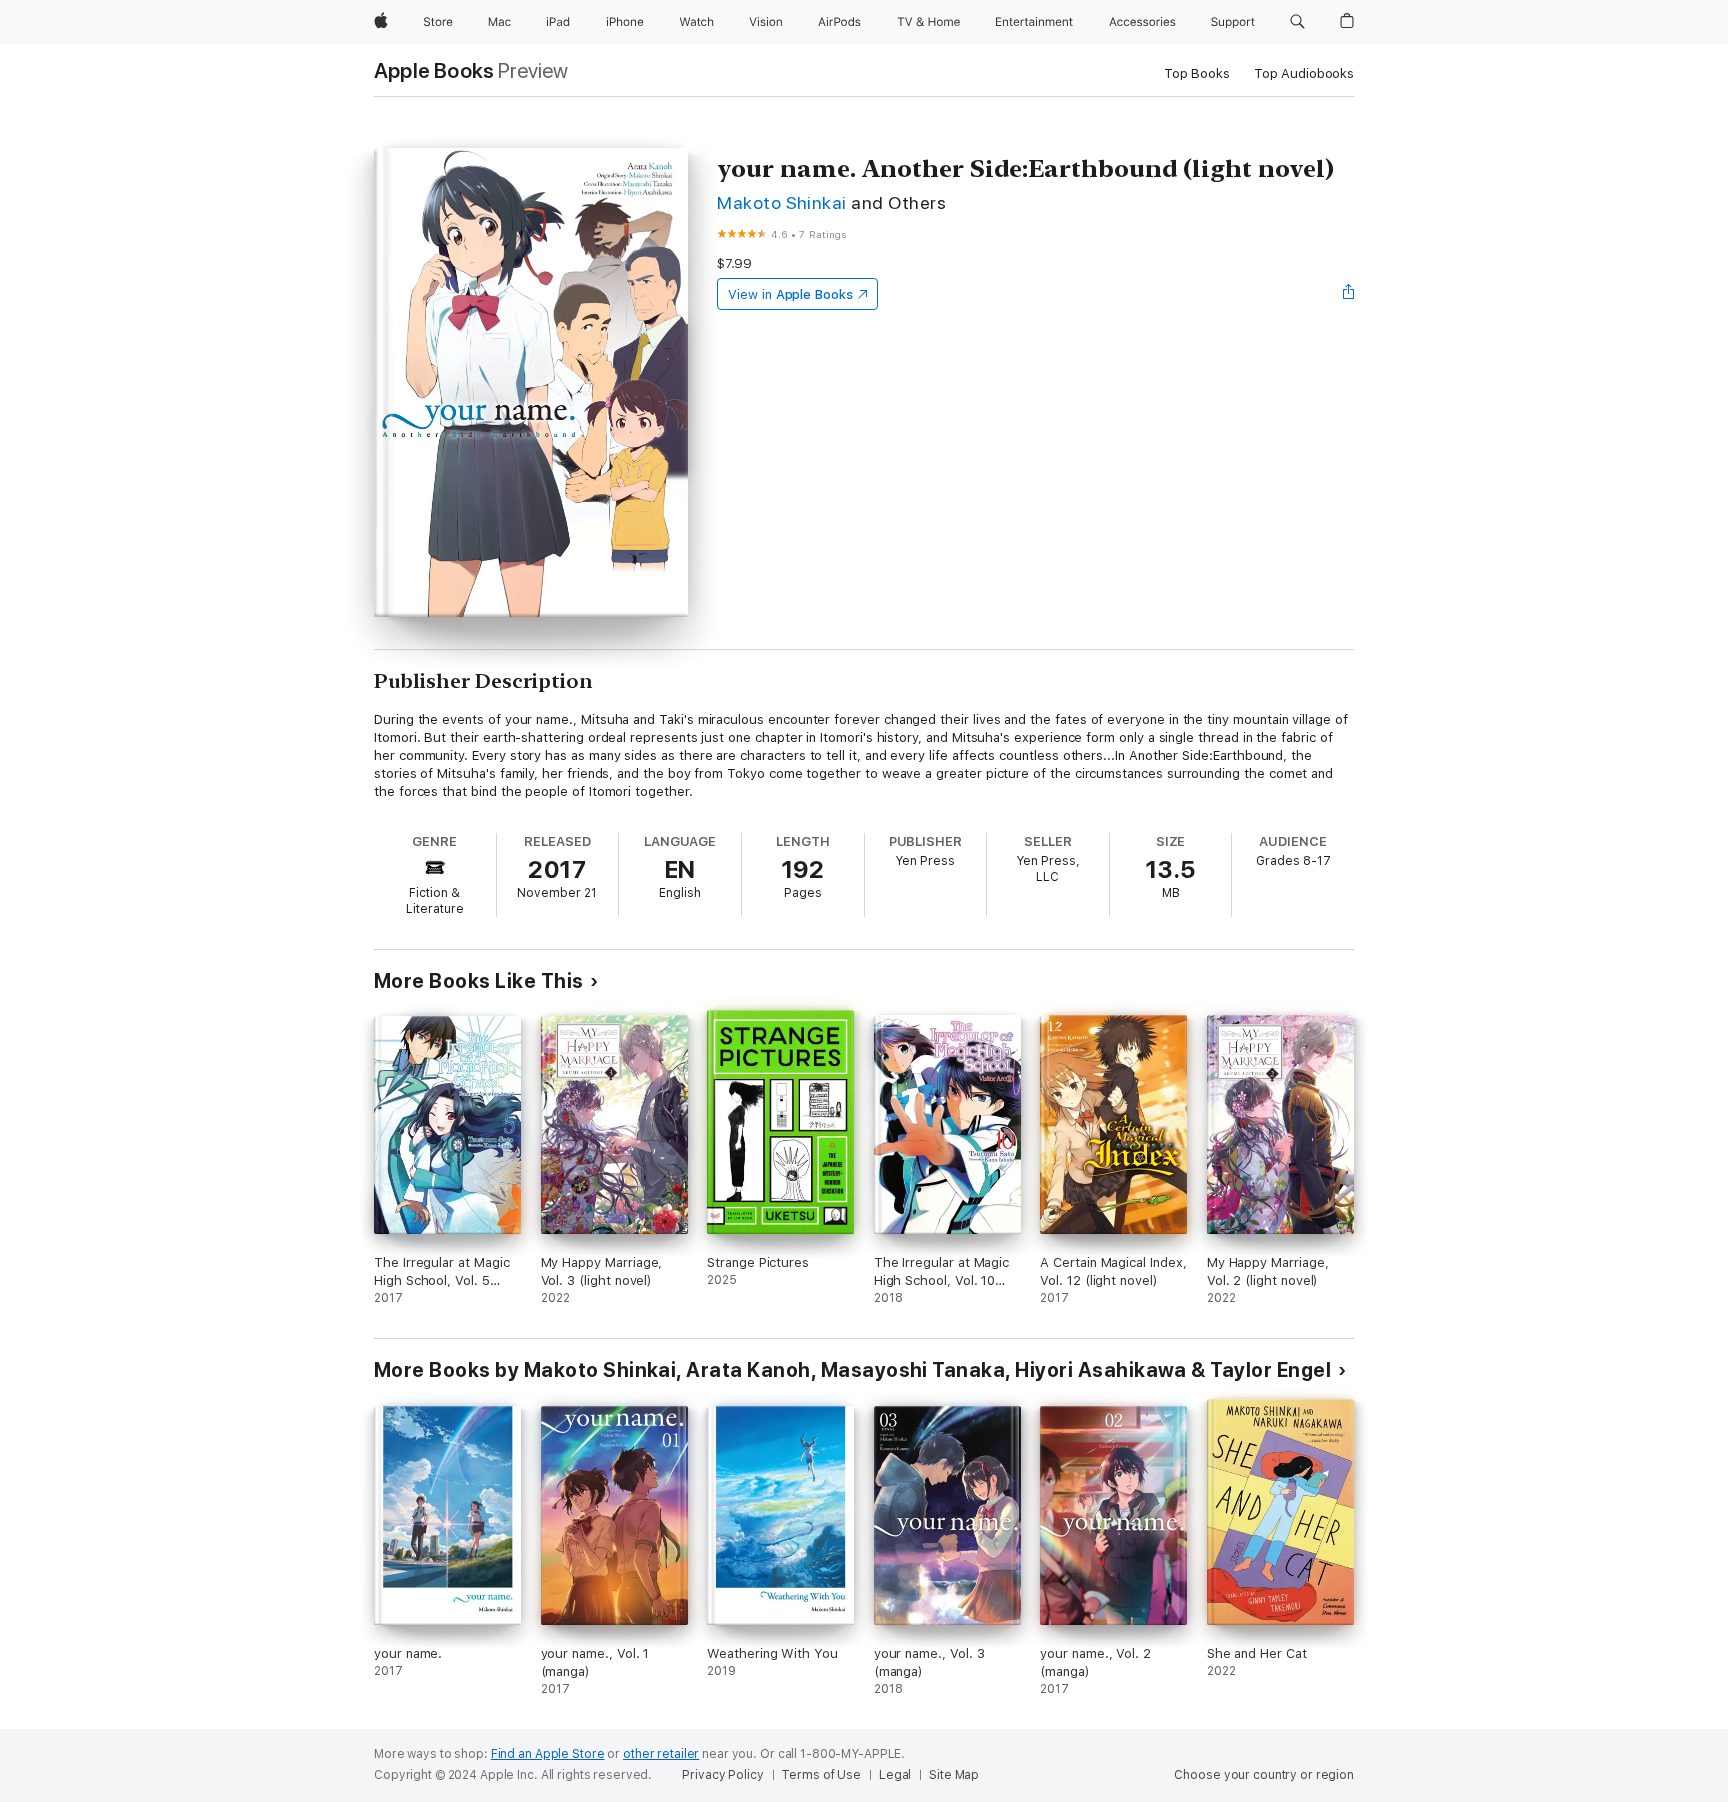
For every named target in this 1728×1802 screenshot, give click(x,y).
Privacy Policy (722, 1775)
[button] (1297, 22)
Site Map (954, 1775)
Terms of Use (821, 1775)
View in (790, 294)
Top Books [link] (1197, 73)
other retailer (661, 1754)
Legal (895, 1775)
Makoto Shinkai (782, 202)
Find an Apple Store (548, 1754)
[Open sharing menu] (1349, 294)
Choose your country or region (1264, 1775)
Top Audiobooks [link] (1304, 73)
